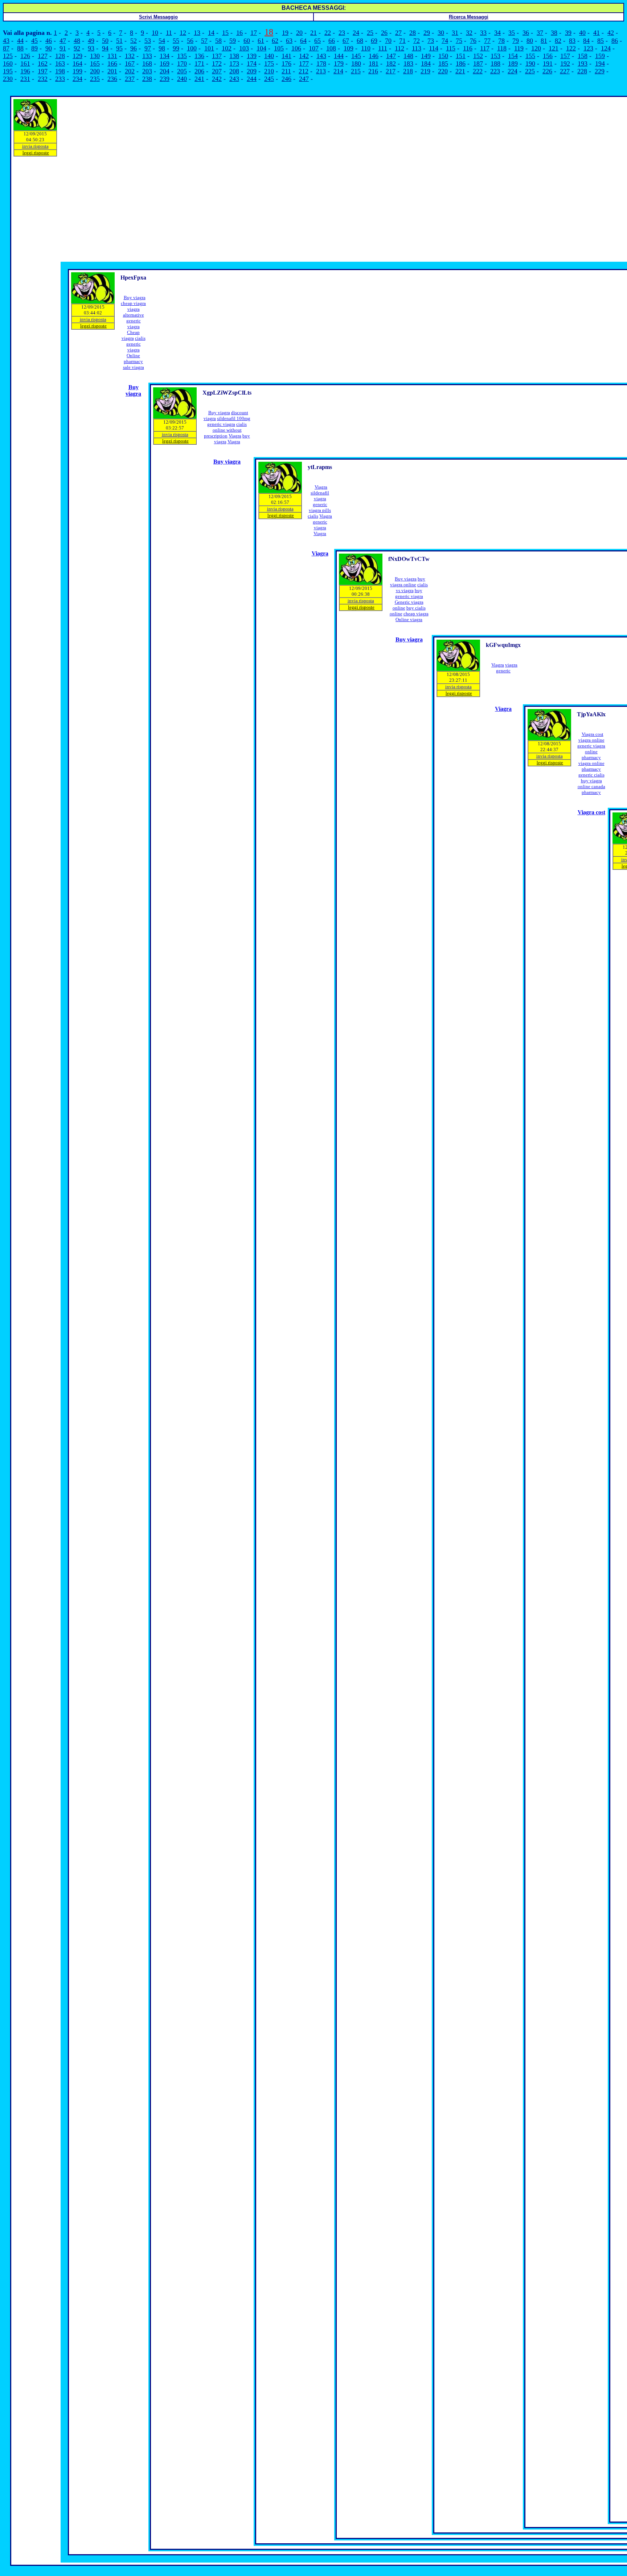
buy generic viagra (409, 593)
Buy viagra (135, 297)
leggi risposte (36, 153)
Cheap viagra (131, 335)
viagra (320, 499)
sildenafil (320, 493)
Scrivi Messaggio (158, 17)
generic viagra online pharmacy (591, 752)
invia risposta (35, 146)
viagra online (591, 740)
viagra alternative (134, 312)
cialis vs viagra (412, 588)
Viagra (235, 436)
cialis (140, 338)
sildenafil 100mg (234, 418)
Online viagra (409, 619)
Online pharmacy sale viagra (134, 361)
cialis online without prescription (225, 430)
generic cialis (591, 775)
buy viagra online (408, 582)
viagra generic (507, 668)
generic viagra (134, 324)
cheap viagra (133, 303)
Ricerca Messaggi (469, 17)
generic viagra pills (320, 507)
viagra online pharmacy (591, 766)
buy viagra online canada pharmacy (591, 786)
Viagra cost (593, 734)
